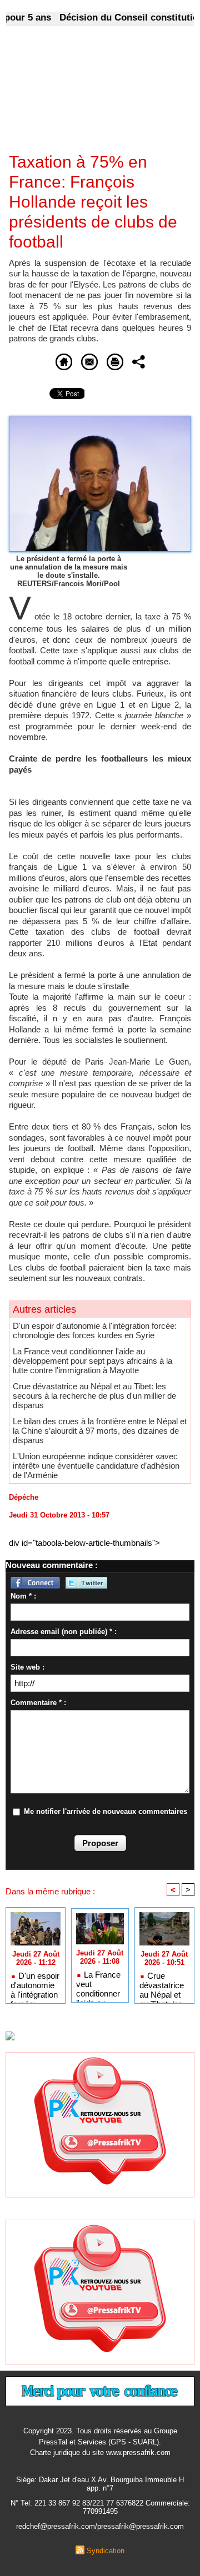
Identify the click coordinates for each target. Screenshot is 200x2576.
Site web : (27, 1667)
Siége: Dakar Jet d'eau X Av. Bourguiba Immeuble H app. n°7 (100, 2484)
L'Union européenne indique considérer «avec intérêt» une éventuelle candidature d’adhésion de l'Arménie (96, 1466)
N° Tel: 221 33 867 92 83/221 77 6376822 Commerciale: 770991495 (100, 2507)
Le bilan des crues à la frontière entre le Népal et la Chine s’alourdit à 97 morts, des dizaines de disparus (100, 1431)
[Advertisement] (91, 97)
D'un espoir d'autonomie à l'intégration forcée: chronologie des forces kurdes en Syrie (95, 1330)
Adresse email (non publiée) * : (64, 1632)
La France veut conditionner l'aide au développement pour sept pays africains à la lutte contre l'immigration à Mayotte (92, 1361)
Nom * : (23, 1596)
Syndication (106, 2551)
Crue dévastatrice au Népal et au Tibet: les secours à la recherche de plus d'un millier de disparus (94, 1396)
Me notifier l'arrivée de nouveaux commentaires (106, 1811)
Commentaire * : (38, 1703)
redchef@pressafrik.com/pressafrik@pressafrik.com (100, 2526)
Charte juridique (55, 2453)
